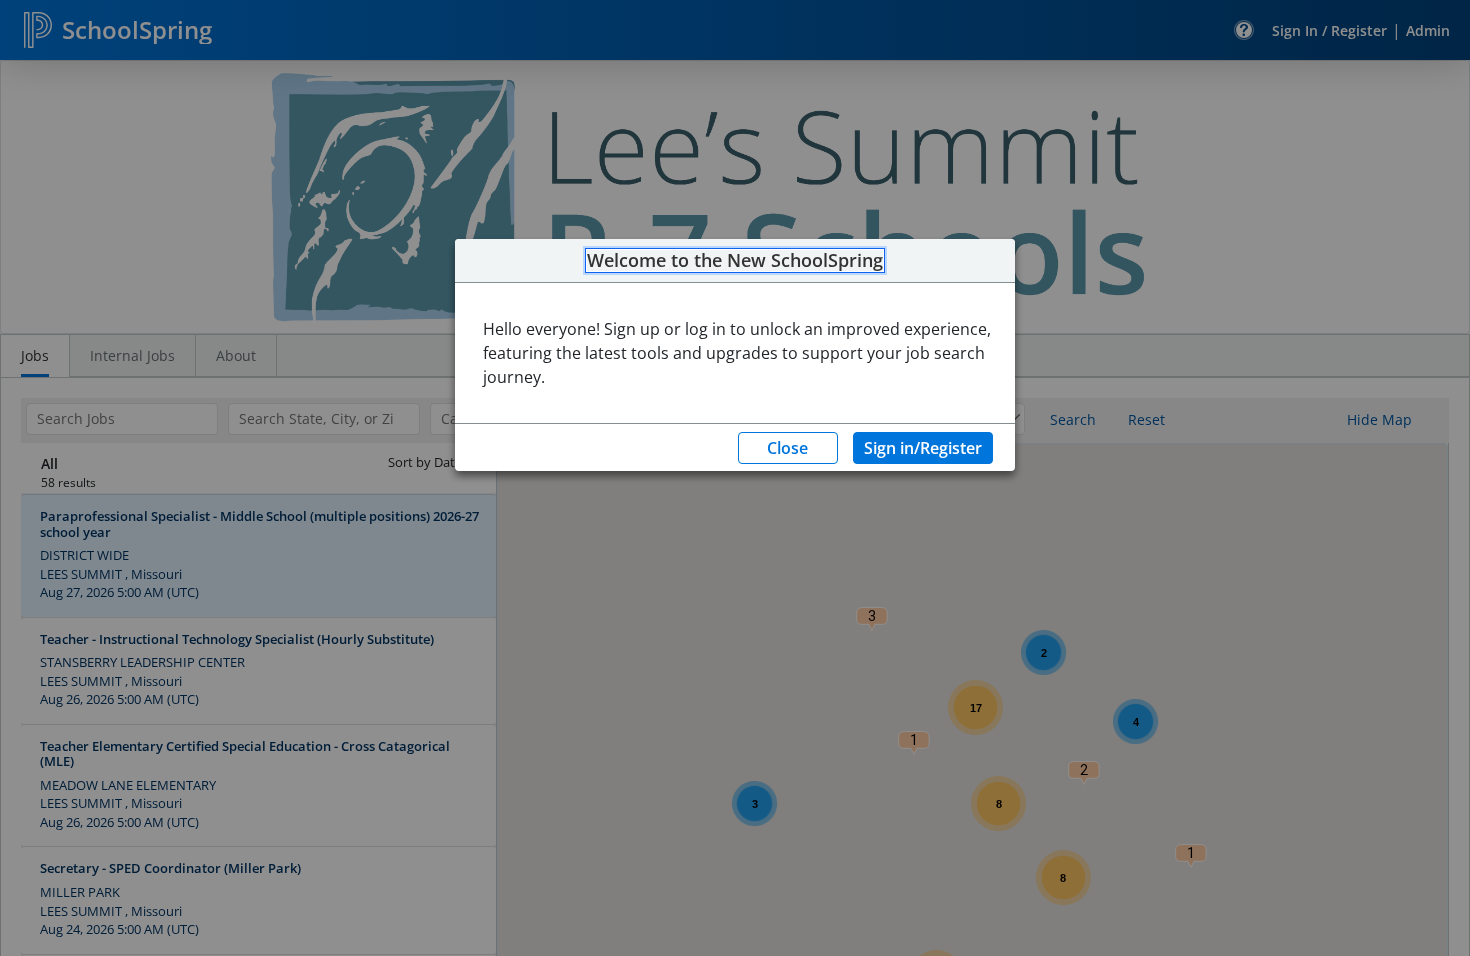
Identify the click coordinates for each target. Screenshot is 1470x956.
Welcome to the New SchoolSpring (735, 261)
